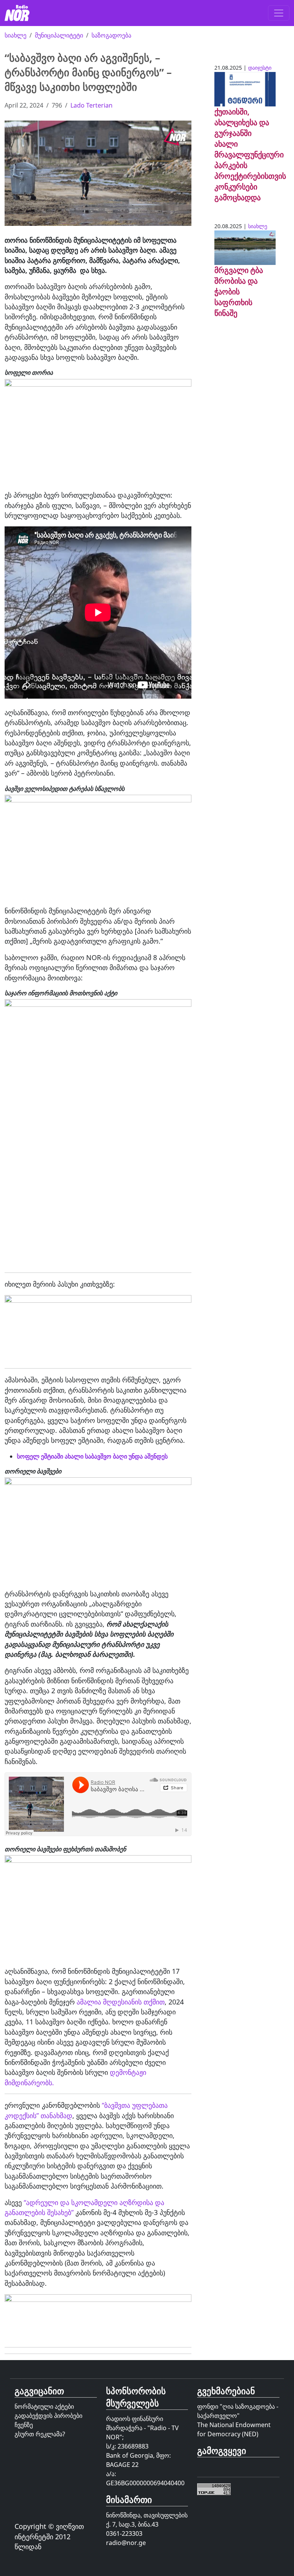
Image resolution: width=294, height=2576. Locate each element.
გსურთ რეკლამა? (40, 2434)
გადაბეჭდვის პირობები (48, 2416)
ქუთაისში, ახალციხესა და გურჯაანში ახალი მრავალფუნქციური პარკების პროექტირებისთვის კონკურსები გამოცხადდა (250, 154)
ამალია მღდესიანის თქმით (121, 2002)
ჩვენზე (24, 2425)
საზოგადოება (111, 35)
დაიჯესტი (260, 68)
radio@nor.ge (126, 2543)
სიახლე (16, 35)
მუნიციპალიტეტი (59, 35)
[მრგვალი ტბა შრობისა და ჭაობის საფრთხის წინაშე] (245, 247)
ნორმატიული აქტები (44, 2406)
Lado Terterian (91, 105)
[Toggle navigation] (279, 13)
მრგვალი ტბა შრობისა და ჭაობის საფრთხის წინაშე (239, 292)
